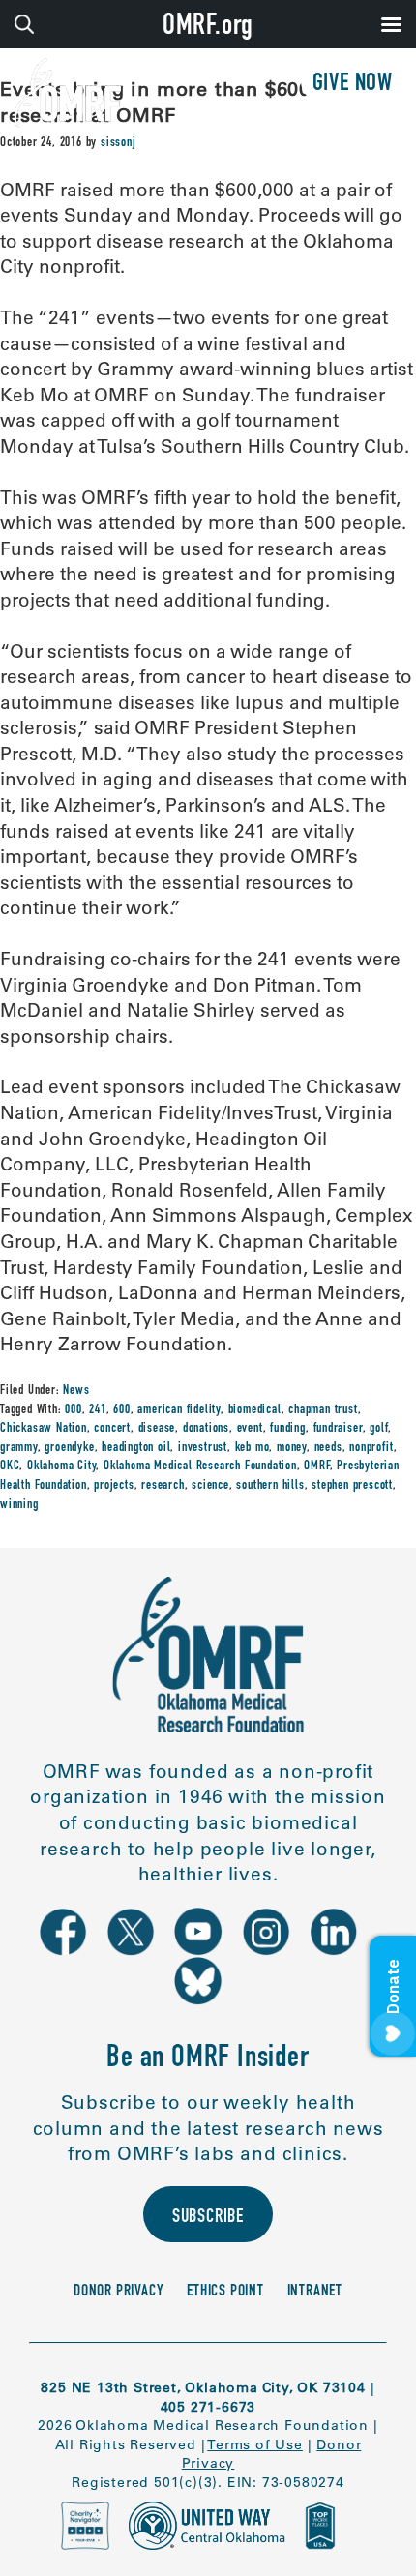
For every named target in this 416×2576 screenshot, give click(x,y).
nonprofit (371, 1448)
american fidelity (179, 1410)
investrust (203, 1448)
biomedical (255, 1410)
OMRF (316, 1466)
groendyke (69, 1448)
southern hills (270, 1486)
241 (97, 1410)
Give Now (353, 85)
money (292, 1448)
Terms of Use (255, 2444)
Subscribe (208, 2218)
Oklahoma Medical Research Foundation (200, 1466)
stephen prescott (352, 1486)
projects (114, 1486)
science (210, 1486)
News (76, 1391)
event (250, 1429)
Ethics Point (225, 2292)
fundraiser (338, 1429)
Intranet (315, 2292)
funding (288, 1429)
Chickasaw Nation (44, 1429)
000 (73, 1410)
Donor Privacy (119, 2292)
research (163, 1486)
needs (328, 1448)
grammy (19, 1448)
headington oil (136, 1448)
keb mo (253, 1448)
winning (19, 1505)
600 (121, 1410)
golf (379, 1429)
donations (206, 1429)
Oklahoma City (61, 1466)
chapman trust (323, 1410)
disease (157, 1429)
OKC (10, 1466)
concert (112, 1429)
